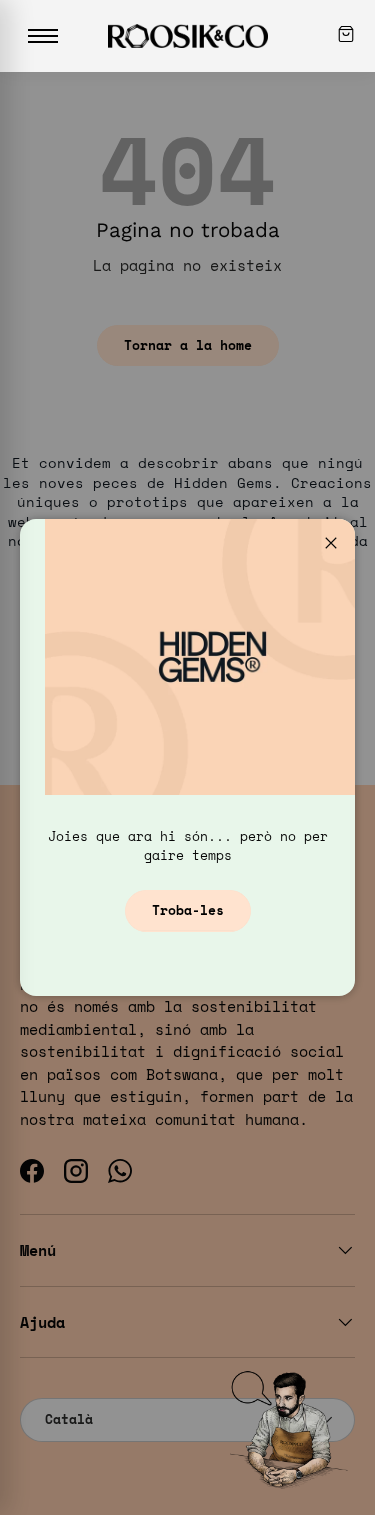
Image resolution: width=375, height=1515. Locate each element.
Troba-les (188, 910)
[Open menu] (43, 36)
